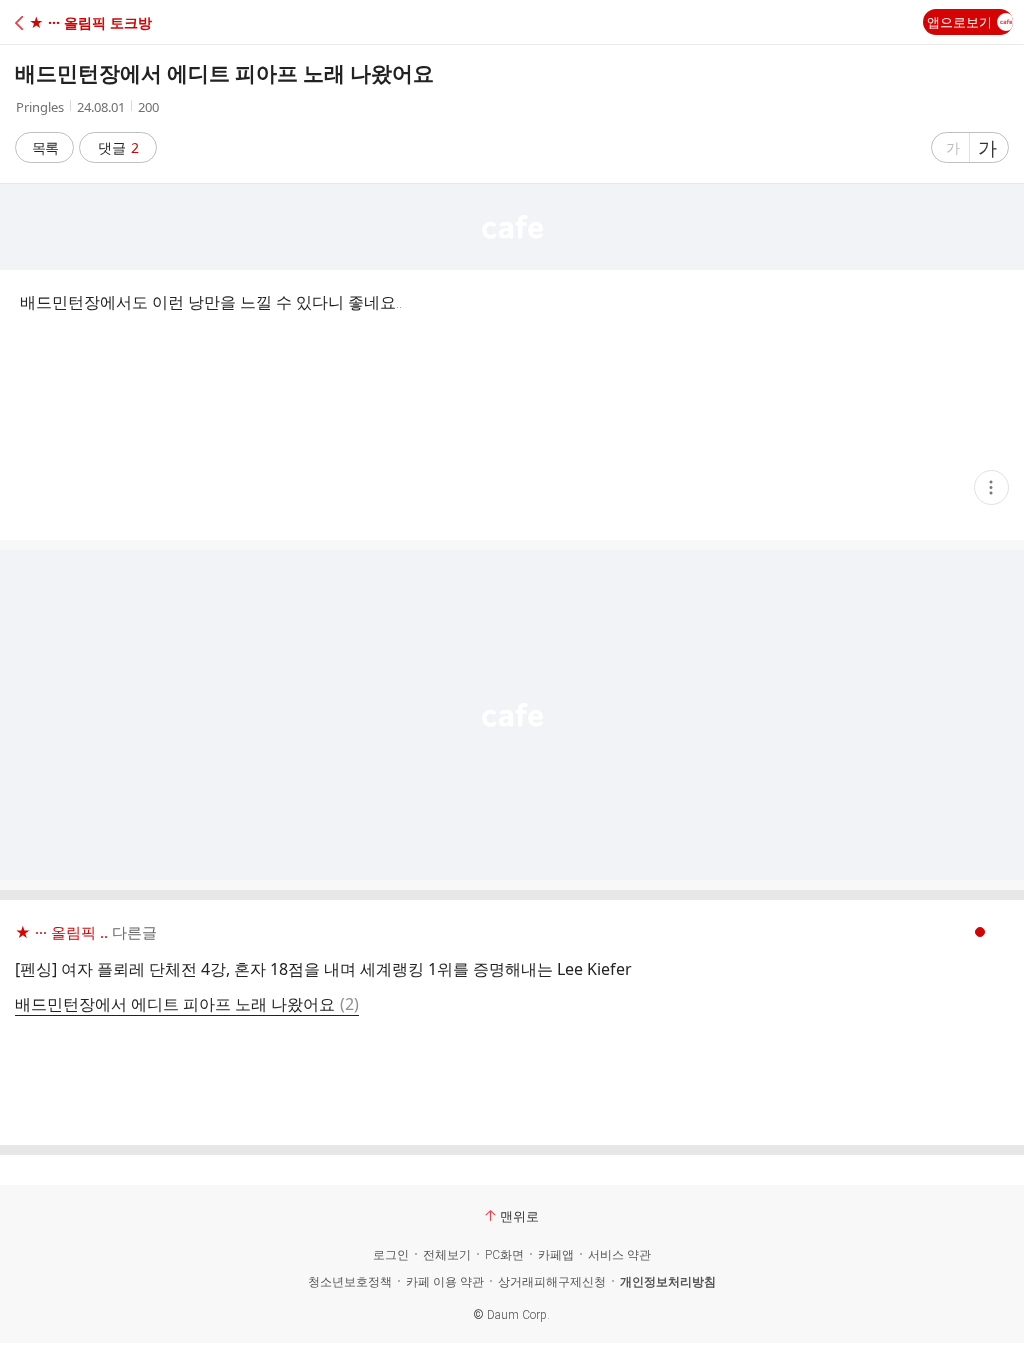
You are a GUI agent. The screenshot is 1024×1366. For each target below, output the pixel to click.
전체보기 (447, 1255)
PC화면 (504, 1255)
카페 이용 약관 (445, 1282)
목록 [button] (45, 147)
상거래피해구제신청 (552, 1282)
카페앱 (556, 1255)
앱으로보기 (959, 22)
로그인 (391, 1255)
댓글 (118, 147)
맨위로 (519, 1216)
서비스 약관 (619, 1255)
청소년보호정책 (350, 1282)
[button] (102, 22)
